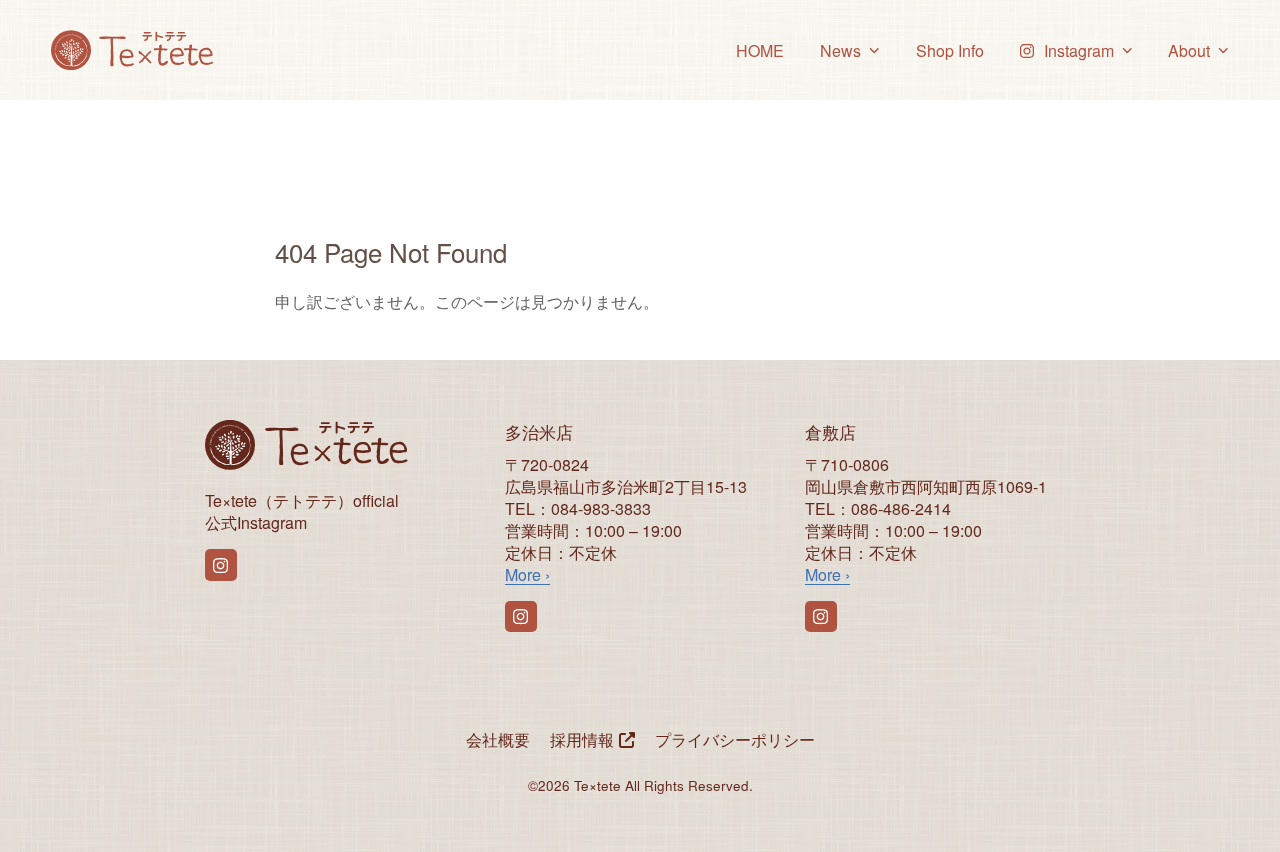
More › (527, 574)
